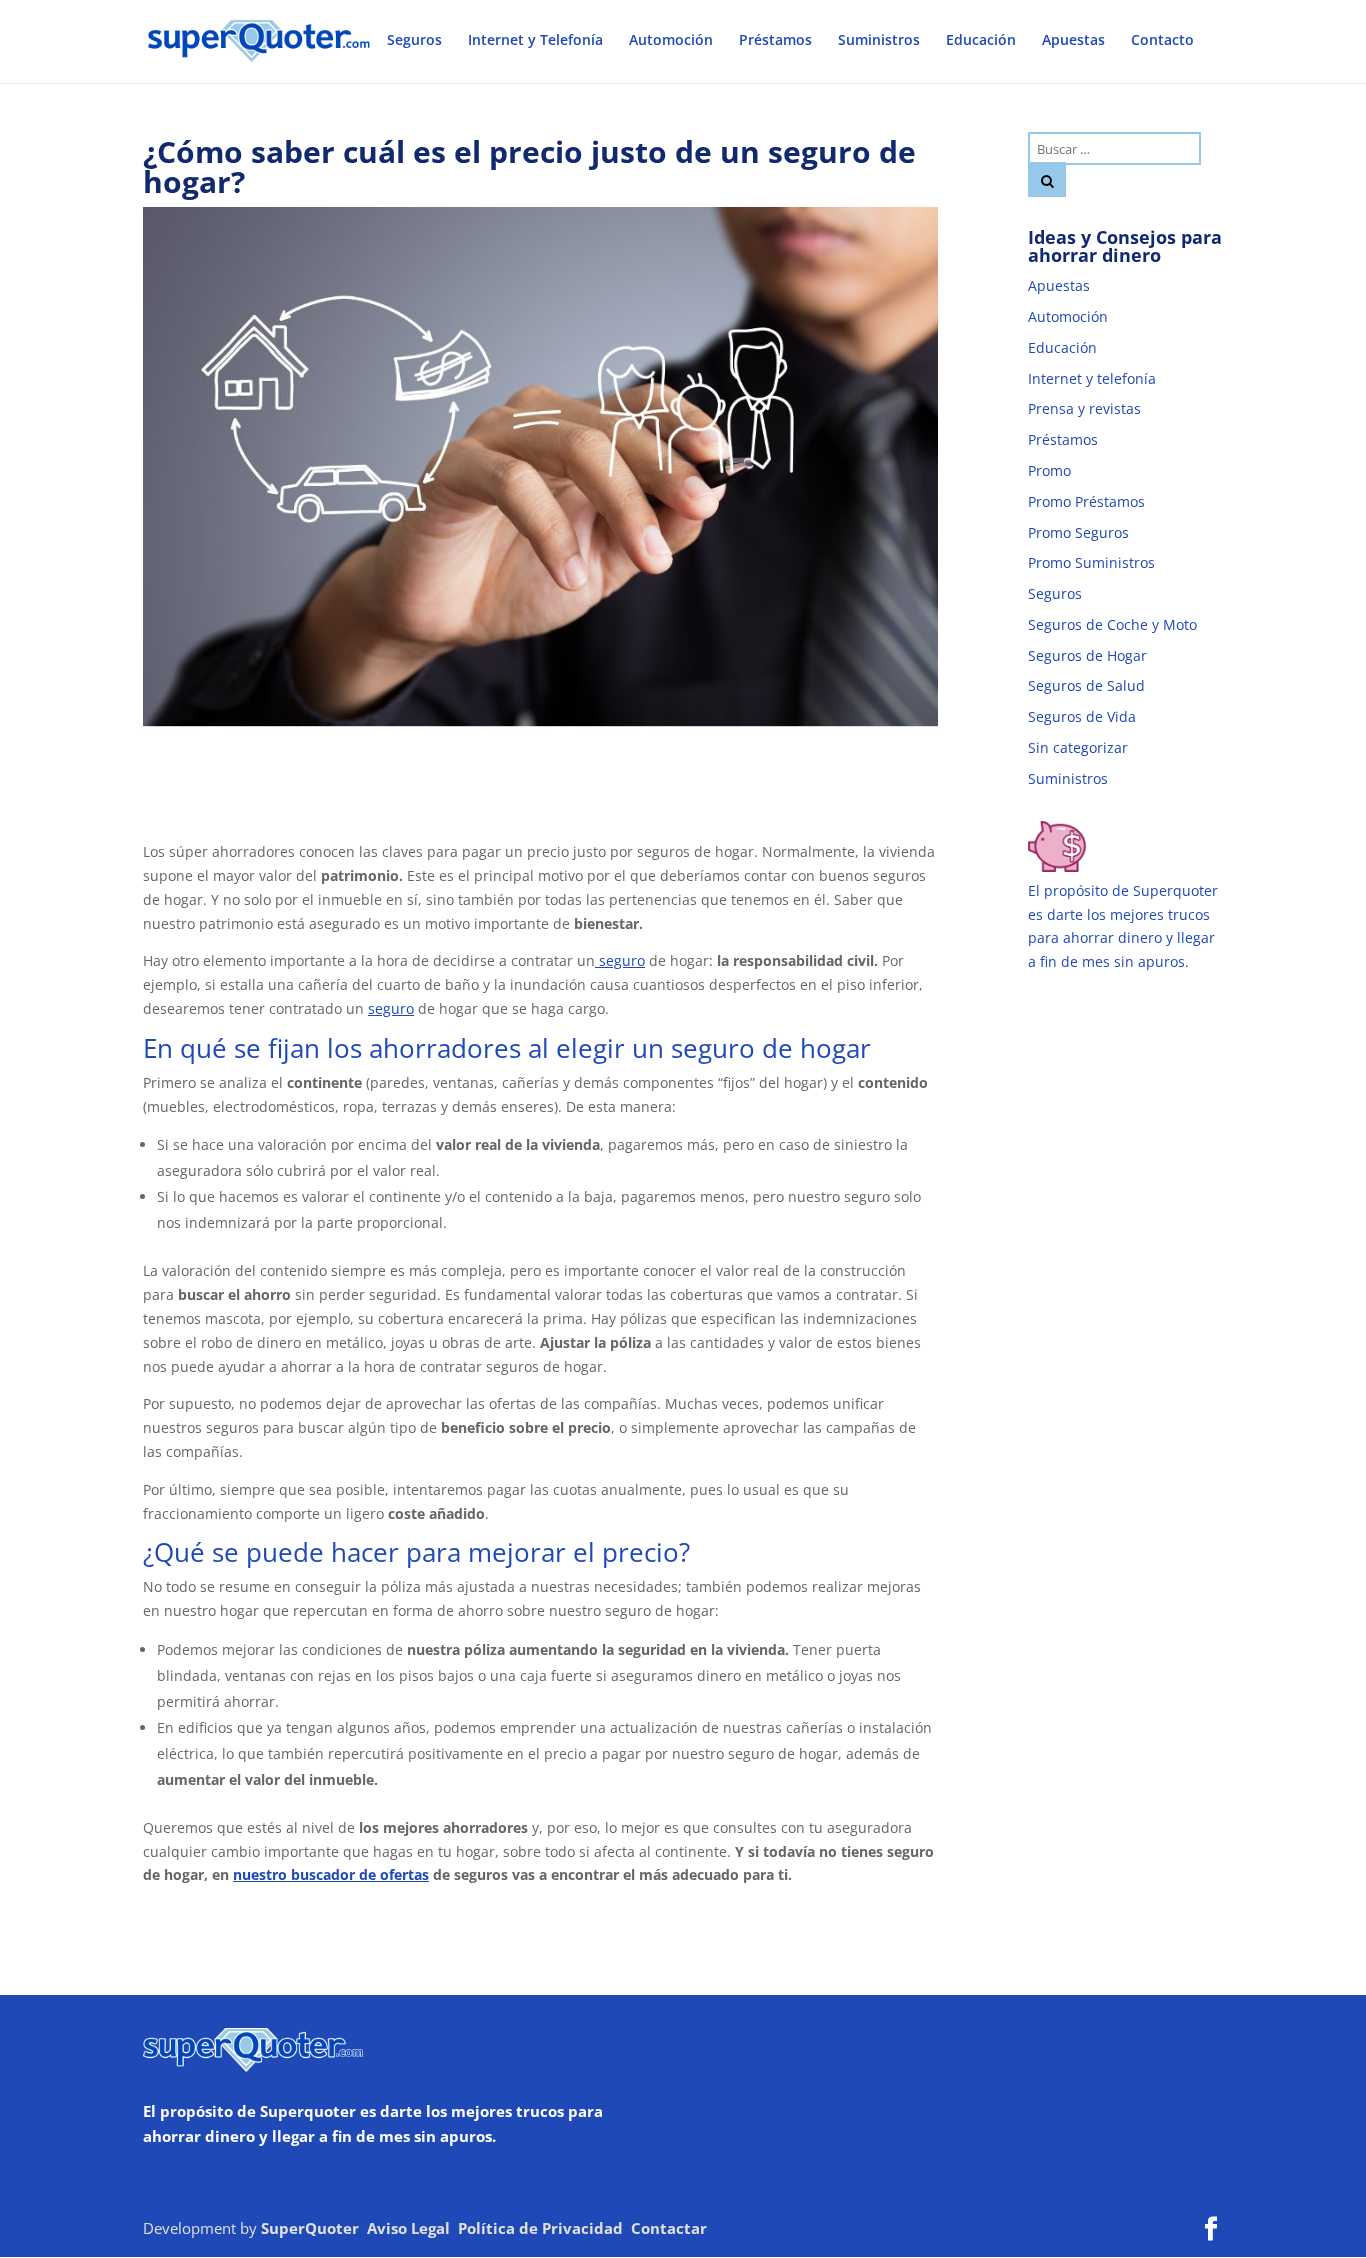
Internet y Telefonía (535, 41)
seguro (620, 960)
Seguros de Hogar (1087, 655)
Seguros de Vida (1082, 716)
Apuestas (1073, 41)
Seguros (414, 41)
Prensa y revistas (1084, 408)
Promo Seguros (1078, 532)
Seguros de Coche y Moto (1112, 624)
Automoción (671, 41)
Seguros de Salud (1086, 685)
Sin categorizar (1078, 747)
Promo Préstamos (1086, 501)
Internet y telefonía (1092, 378)
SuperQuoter (310, 2228)
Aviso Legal (408, 2228)
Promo (1049, 470)
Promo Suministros (1091, 562)
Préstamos (775, 41)
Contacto (1162, 41)
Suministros (879, 41)
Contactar (669, 2228)
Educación (981, 41)
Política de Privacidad (540, 2228)
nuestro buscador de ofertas (331, 1874)
